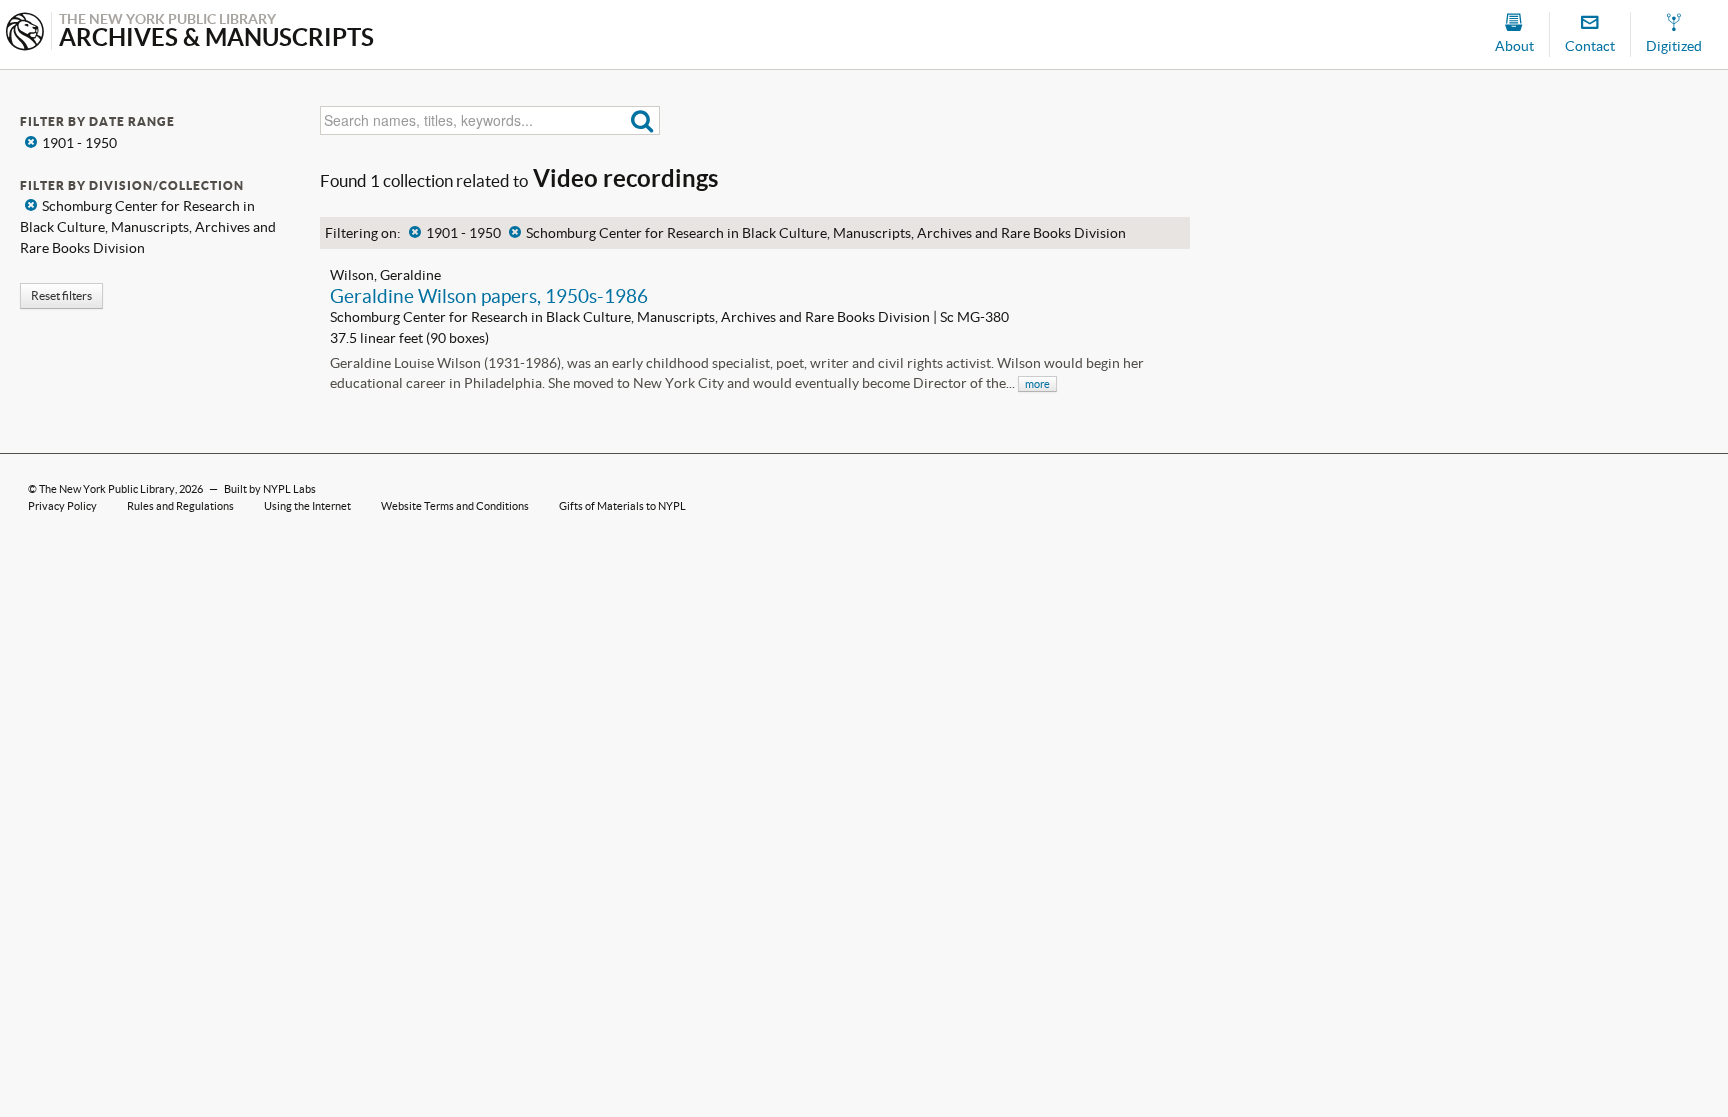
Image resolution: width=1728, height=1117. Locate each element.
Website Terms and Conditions (455, 506)
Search (642, 120)
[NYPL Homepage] (25, 33)
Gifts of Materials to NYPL (622, 506)
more (1037, 384)
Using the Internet (307, 506)
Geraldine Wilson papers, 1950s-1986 (489, 296)
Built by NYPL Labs (270, 489)
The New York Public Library (107, 489)
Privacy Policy (62, 506)
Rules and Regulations (180, 506)
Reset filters (61, 295)
